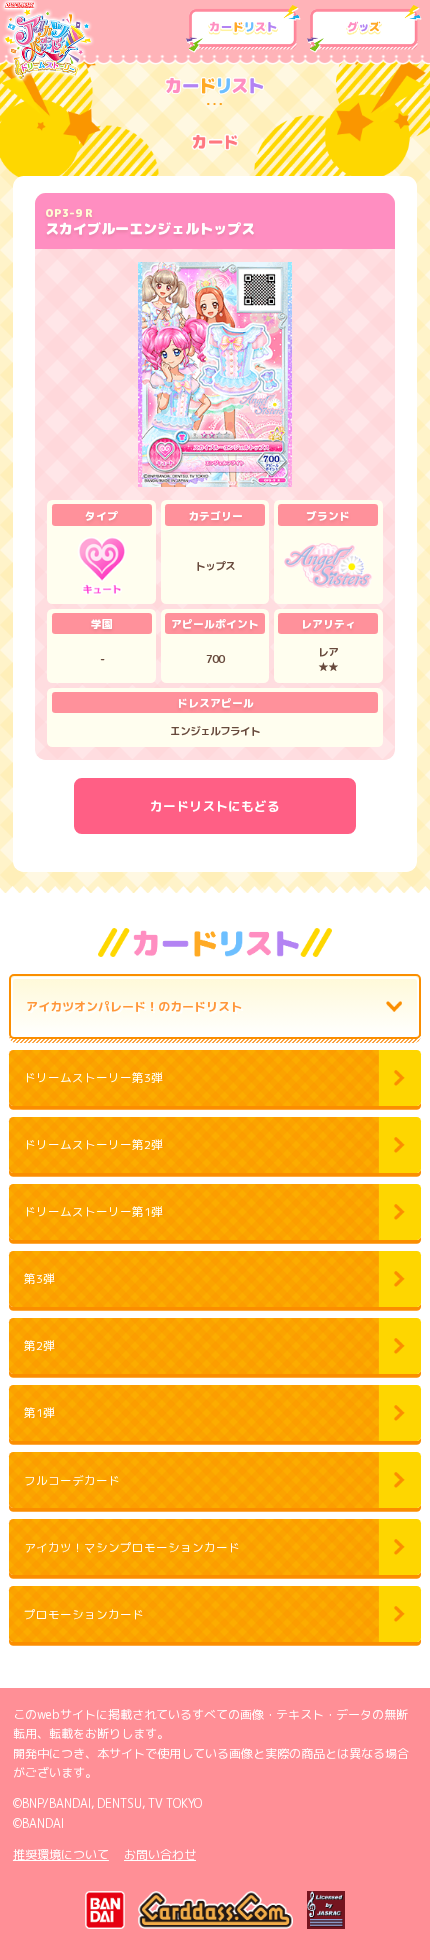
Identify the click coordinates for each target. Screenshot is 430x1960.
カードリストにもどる (215, 806)
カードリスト (243, 29)
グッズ (364, 29)
